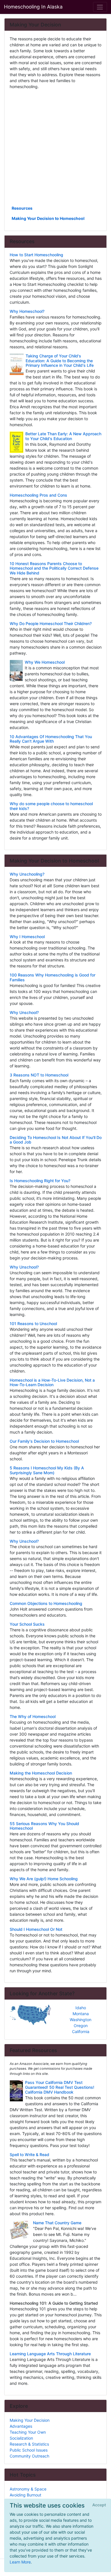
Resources (22, 208)
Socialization (21, 2438)
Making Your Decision (30, 2420)
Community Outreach (29, 2456)
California (81, 2032)
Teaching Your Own (28, 2432)
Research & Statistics (29, 2444)
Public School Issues (29, 2450)
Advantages (21, 2426)
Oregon (81, 2026)
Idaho (81, 2008)
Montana (81, 2014)
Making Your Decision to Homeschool (48, 218)
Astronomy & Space (28, 2489)
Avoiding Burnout (25, 2495)
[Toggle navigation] (100, 7)
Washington (81, 2020)
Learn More (20, 2562)
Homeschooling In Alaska (33, 7)
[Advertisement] (55, 147)
